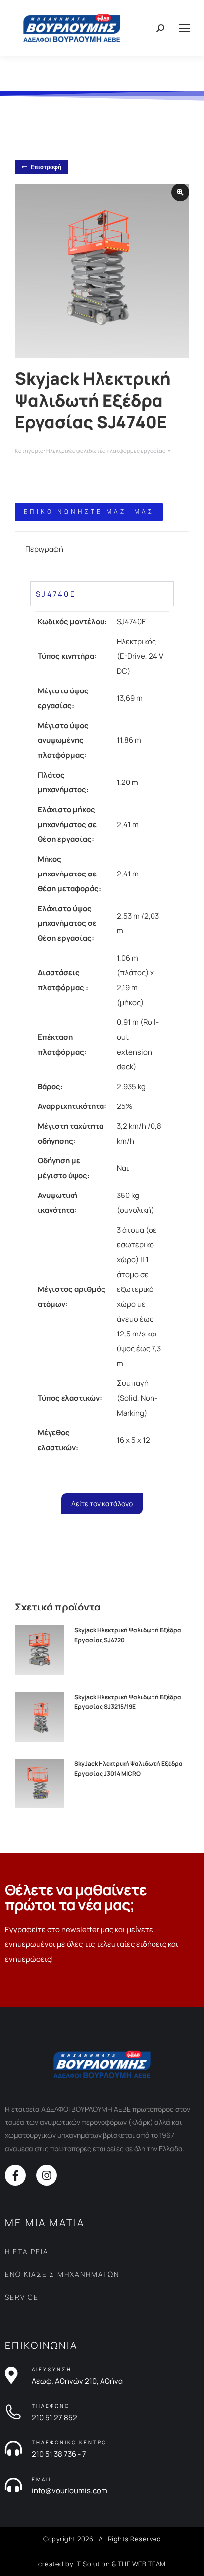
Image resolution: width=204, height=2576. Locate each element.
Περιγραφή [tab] (44, 549)
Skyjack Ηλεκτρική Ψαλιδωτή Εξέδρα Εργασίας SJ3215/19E (128, 1702)
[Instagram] (47, 2175)
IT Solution (93, 2564)
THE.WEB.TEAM (142, 2564)
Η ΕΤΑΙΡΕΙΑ (27, 2251)
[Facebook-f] (15, 2175)
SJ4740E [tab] (56, 594)
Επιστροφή (46, 167)
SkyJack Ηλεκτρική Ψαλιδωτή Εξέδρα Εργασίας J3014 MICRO (128, 1769)
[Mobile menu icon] (184, 28)
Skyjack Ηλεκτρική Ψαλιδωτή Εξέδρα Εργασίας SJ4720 (128, 1635)
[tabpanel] (102, 1045)
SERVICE (22, 2297)
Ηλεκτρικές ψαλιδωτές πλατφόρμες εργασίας (106, 450)
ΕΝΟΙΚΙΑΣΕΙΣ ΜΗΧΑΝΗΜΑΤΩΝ (62, 2274)
